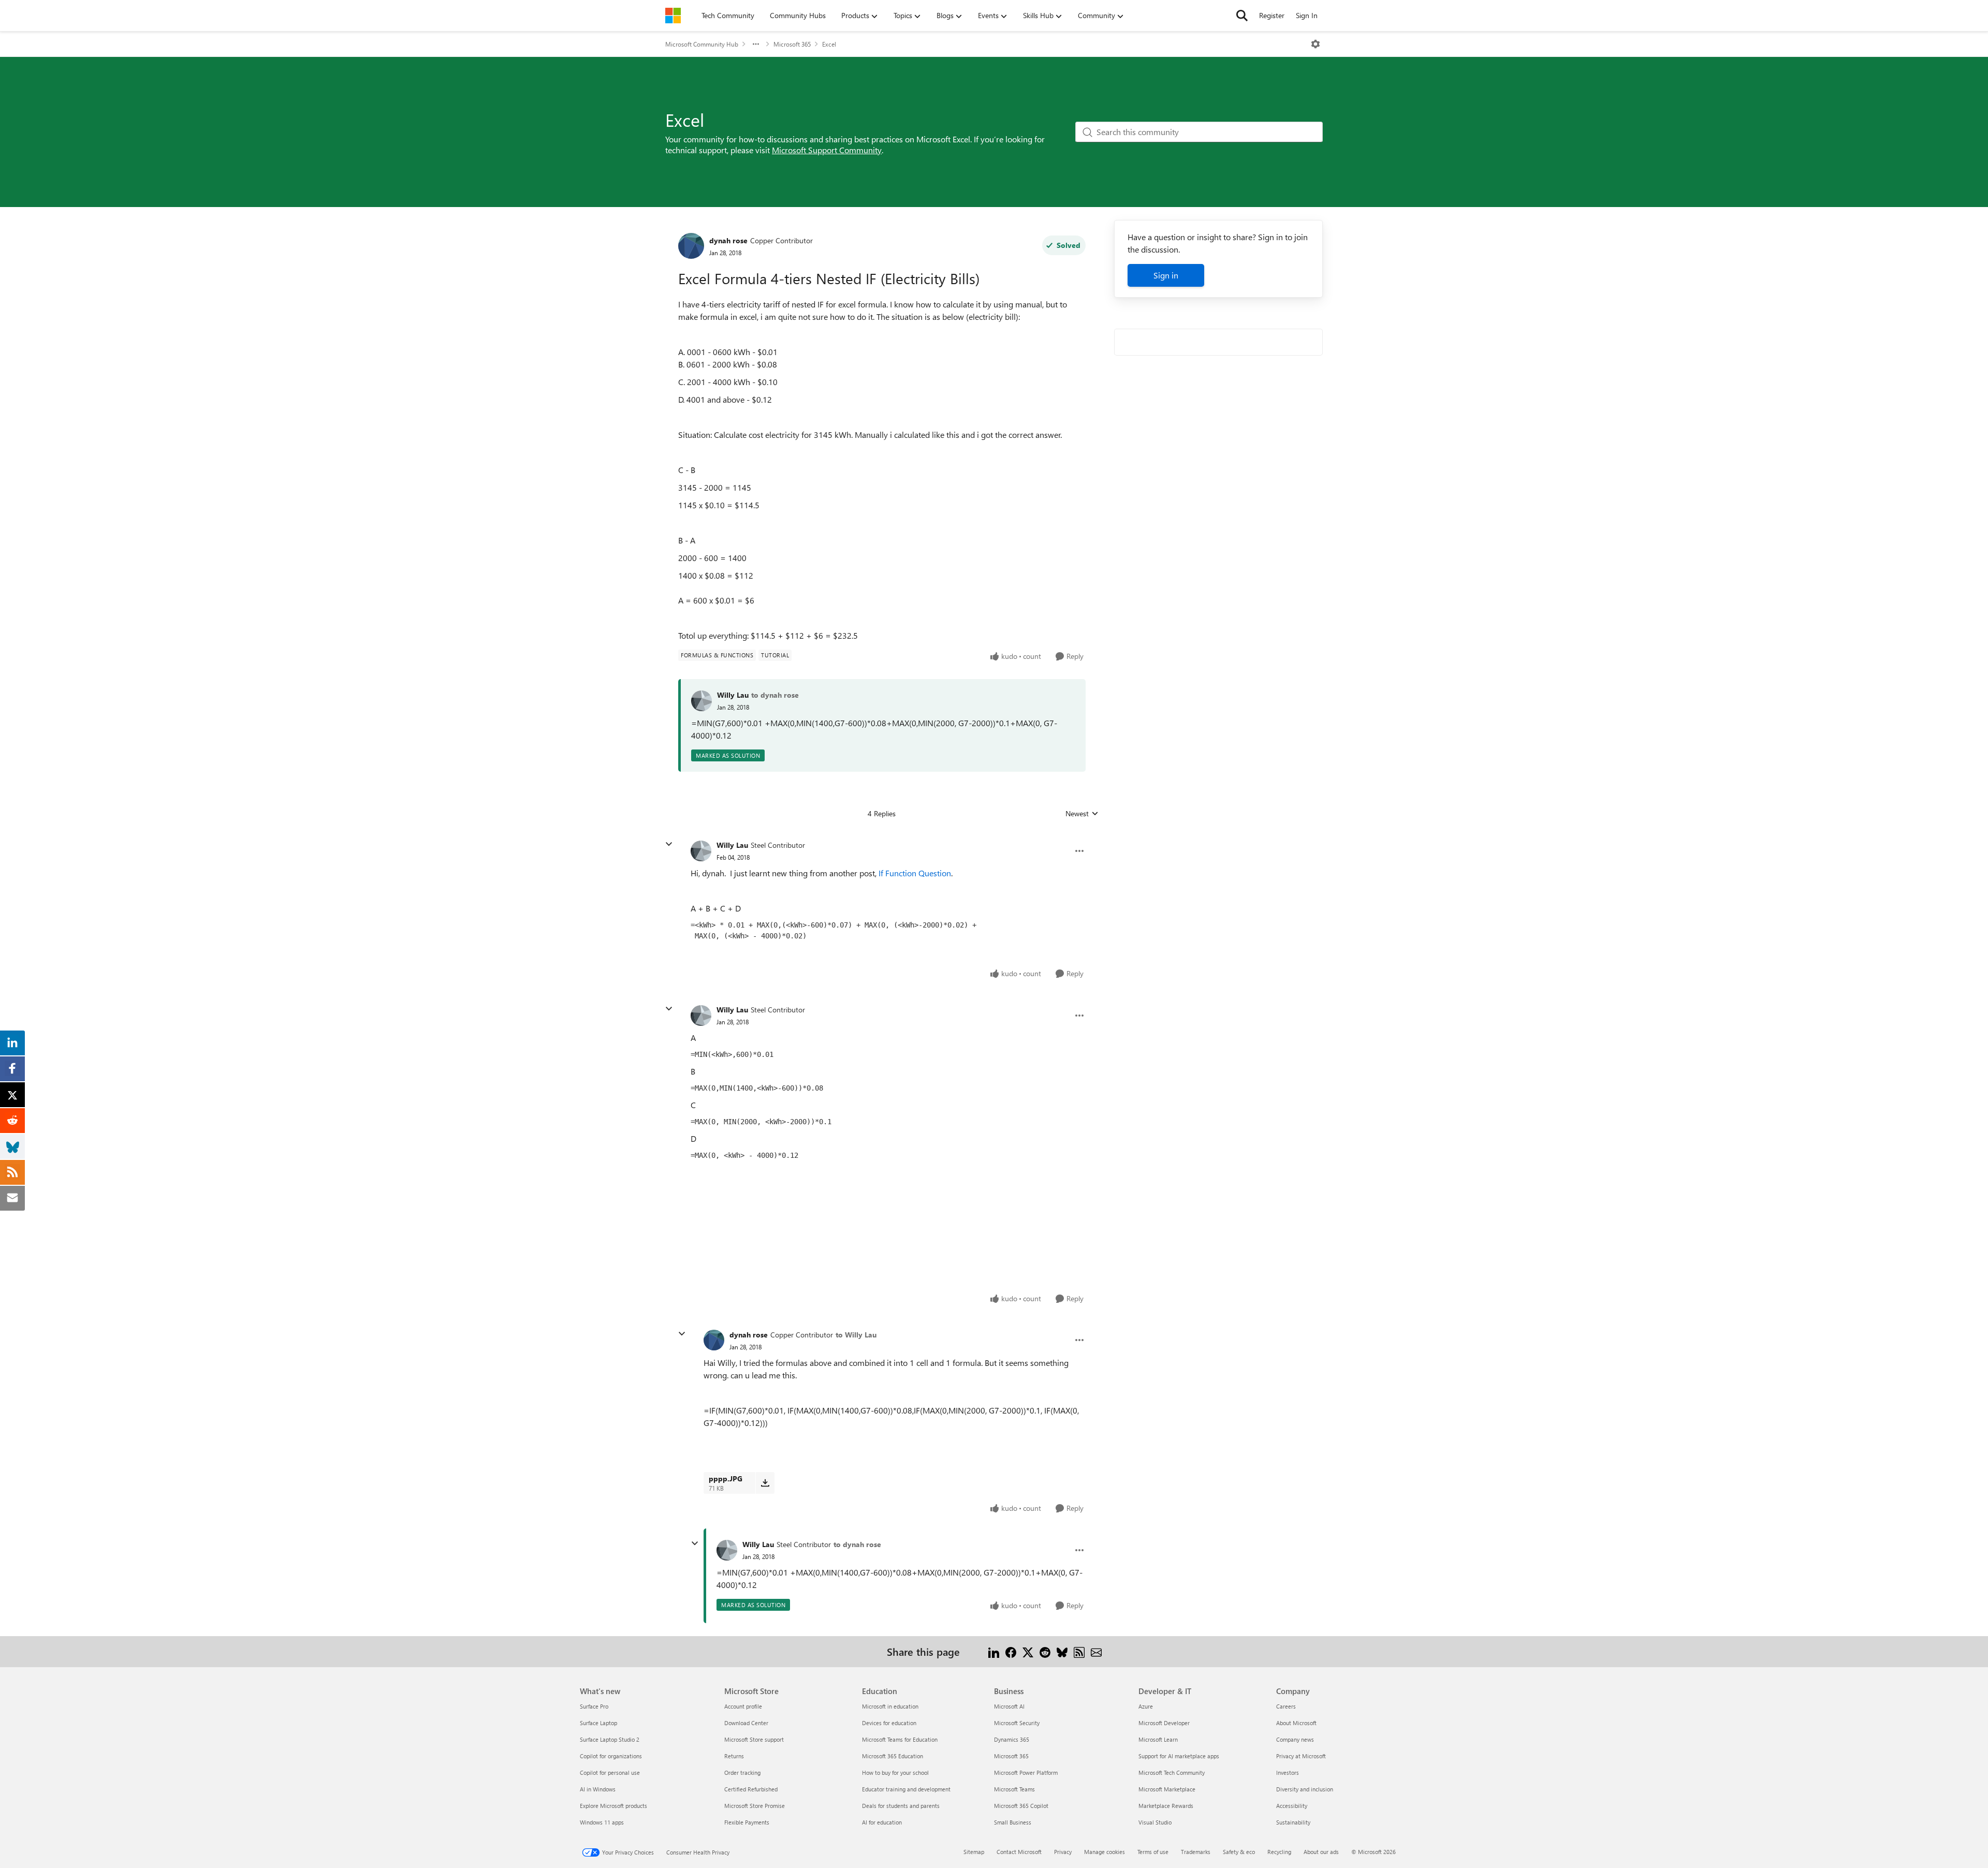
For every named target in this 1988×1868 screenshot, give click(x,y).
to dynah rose (775, 695)
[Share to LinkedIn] (994, 1651)
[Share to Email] (1096, 1651)
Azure (1146, 1706)
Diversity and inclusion (1305, 1789)
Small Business (1013, 1822)
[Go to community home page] (673, 16)
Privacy (1063, 1852)
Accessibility (1292, 1806)
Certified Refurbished (751, 1789)
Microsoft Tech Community (1172, 1773)
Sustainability (1293, 1822)
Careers (1286, 1706)
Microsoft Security (1017, 1723)
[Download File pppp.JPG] (765, 1483)
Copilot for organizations (611, 1756)
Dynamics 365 (1012, 1739)
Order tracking (742, 1773)
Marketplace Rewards (1166, 1806)
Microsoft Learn (1158, 1739)
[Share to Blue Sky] (1062, 1651)
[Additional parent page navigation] (756, 44)
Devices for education (889, 1723)
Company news (1295, 1739)
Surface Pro (594, 1706)
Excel (829, 44)
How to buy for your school (895, 1773)
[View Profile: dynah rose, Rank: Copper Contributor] (691, 246)
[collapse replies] (669, 844)
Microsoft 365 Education (893, 1756)
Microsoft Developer (1164, 1723)
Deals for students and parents (901, 1806)
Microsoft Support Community (827, 150)
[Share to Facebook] (1011, 1651)
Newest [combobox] (1082, 814)
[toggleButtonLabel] (1315, 44)
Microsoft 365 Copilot (1021, 1806)
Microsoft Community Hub (702, 44)
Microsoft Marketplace (1167, 1789)
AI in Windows (598, 1789)
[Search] (1242, 16)
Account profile (743, 1706)
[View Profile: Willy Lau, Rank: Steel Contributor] (701, 851)
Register (1272, 15)
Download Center (746, 1723)
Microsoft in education (890, 1706)
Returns (734, 1756)
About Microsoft (1296, 1723)
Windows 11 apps (602, 1822)
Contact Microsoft (1019, 1852)
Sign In (1307, 15)
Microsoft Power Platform (1026, 1773)
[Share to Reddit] (1045, 1651)
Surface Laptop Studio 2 (610, 1739)
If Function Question (915, 873)
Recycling (1279, 1852)
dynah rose (728, 240)
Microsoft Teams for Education (900, 1739)
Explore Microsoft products (613, 1806)
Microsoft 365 (792, 44)
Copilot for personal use (610, 1773)
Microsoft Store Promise (755, 1806)
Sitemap (974, 1852)
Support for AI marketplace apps (1179, 1756)
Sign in (1166, 275)
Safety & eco (1239, 1852)
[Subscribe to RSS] (1079, 1651)
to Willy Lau (856, 1335)
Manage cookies (1105, 1852)
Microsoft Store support (754, 1739)
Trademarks (1196, 1852)
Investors (1288, 1773)
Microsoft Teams (1014, 1789)
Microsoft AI (1009, 1706)
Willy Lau (733, 695)
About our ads (1321, 1852)
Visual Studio (1155, 1822)
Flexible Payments (747, 1822)
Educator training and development (906, 1789)
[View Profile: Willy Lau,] (701, 701)
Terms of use (1153, 1852)
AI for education (882, 1822)
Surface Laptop (598, 1723)
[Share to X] (1028, 1651)
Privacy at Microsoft (1301, 1756)
